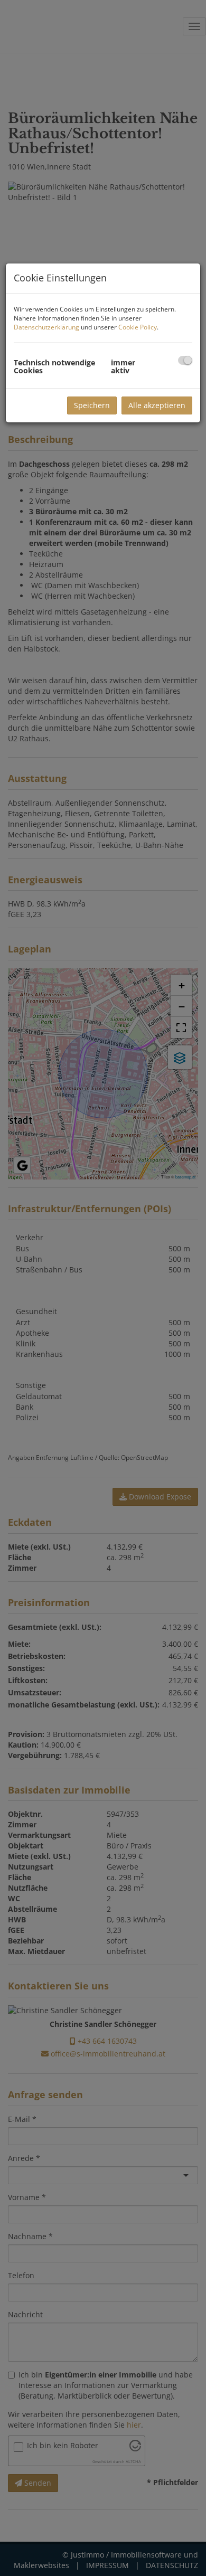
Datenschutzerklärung (46, 327)
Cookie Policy (138, 327)
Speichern (92, 405)
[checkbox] (185, 360)
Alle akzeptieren (157, 405)
